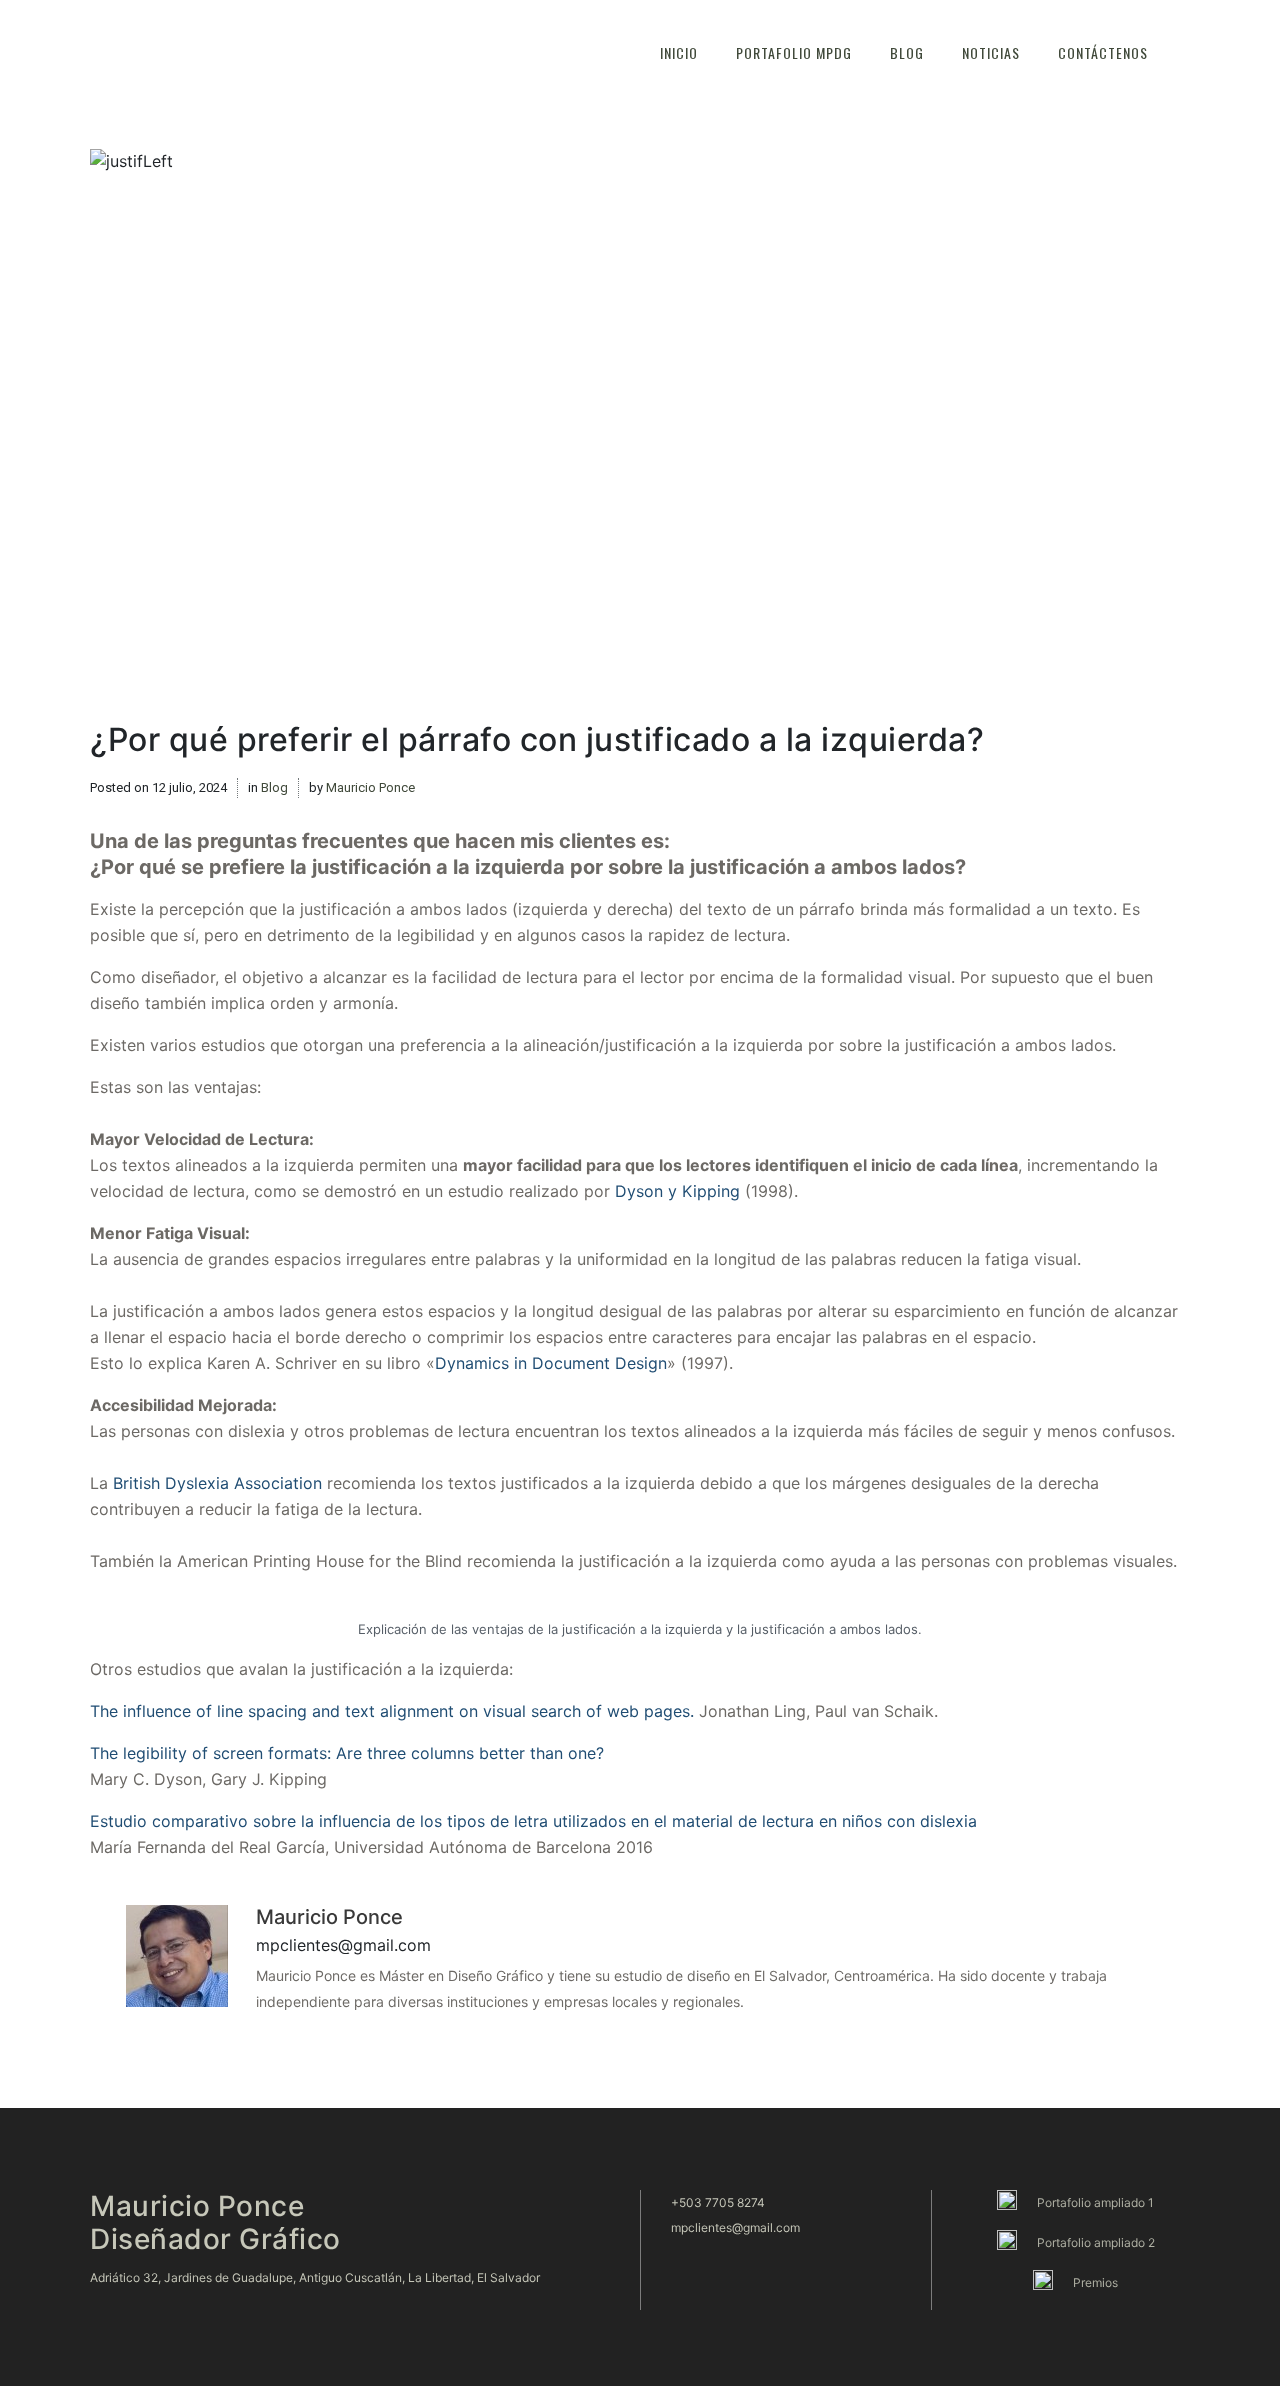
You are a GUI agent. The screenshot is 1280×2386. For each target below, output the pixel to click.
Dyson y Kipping (677, 1191)
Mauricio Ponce (370, 787)
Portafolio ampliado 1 (1095, 2202)
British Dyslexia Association (217, 1483)
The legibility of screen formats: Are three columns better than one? (347, 1753)
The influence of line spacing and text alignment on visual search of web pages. (392, 1711)
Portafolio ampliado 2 (1096, 2242)
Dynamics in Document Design (551, 1363)
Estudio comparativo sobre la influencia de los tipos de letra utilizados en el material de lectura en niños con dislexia (533, 1821)
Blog (274, 787)
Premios (1095, 2282)
